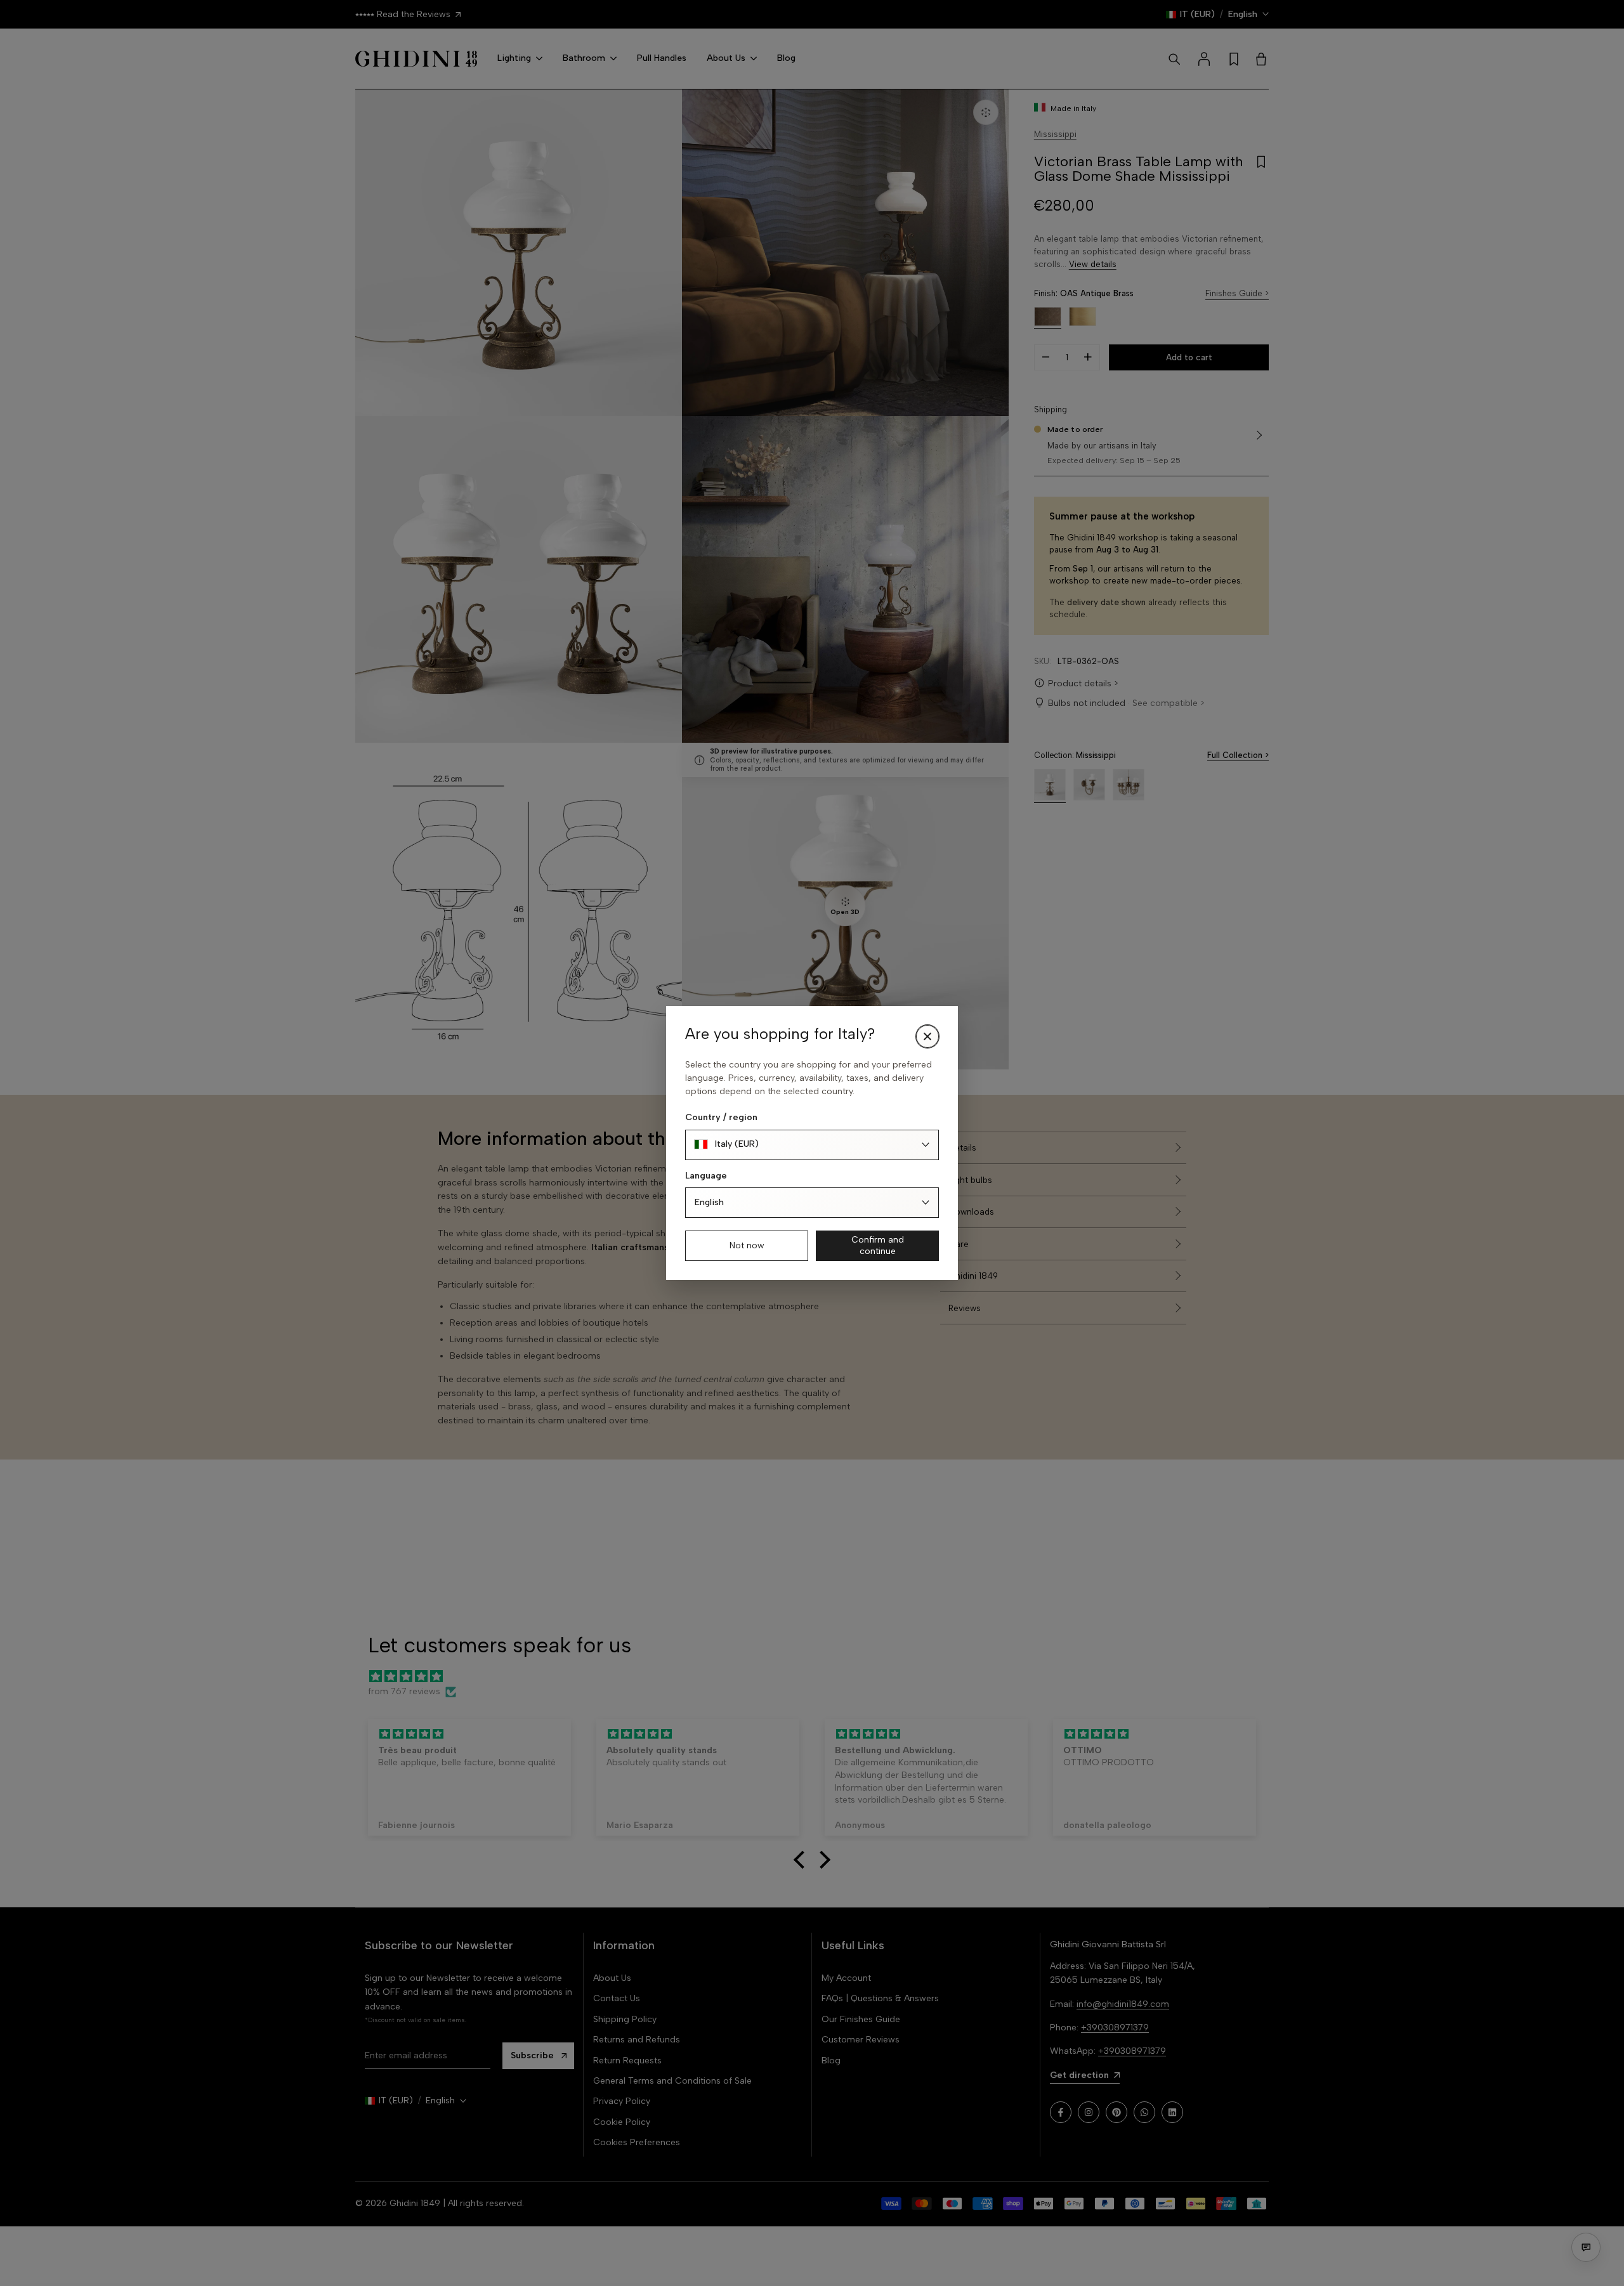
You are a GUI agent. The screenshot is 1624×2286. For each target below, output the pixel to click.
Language (706, 1176)
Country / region (721, 1117)
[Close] (927, 1036)
